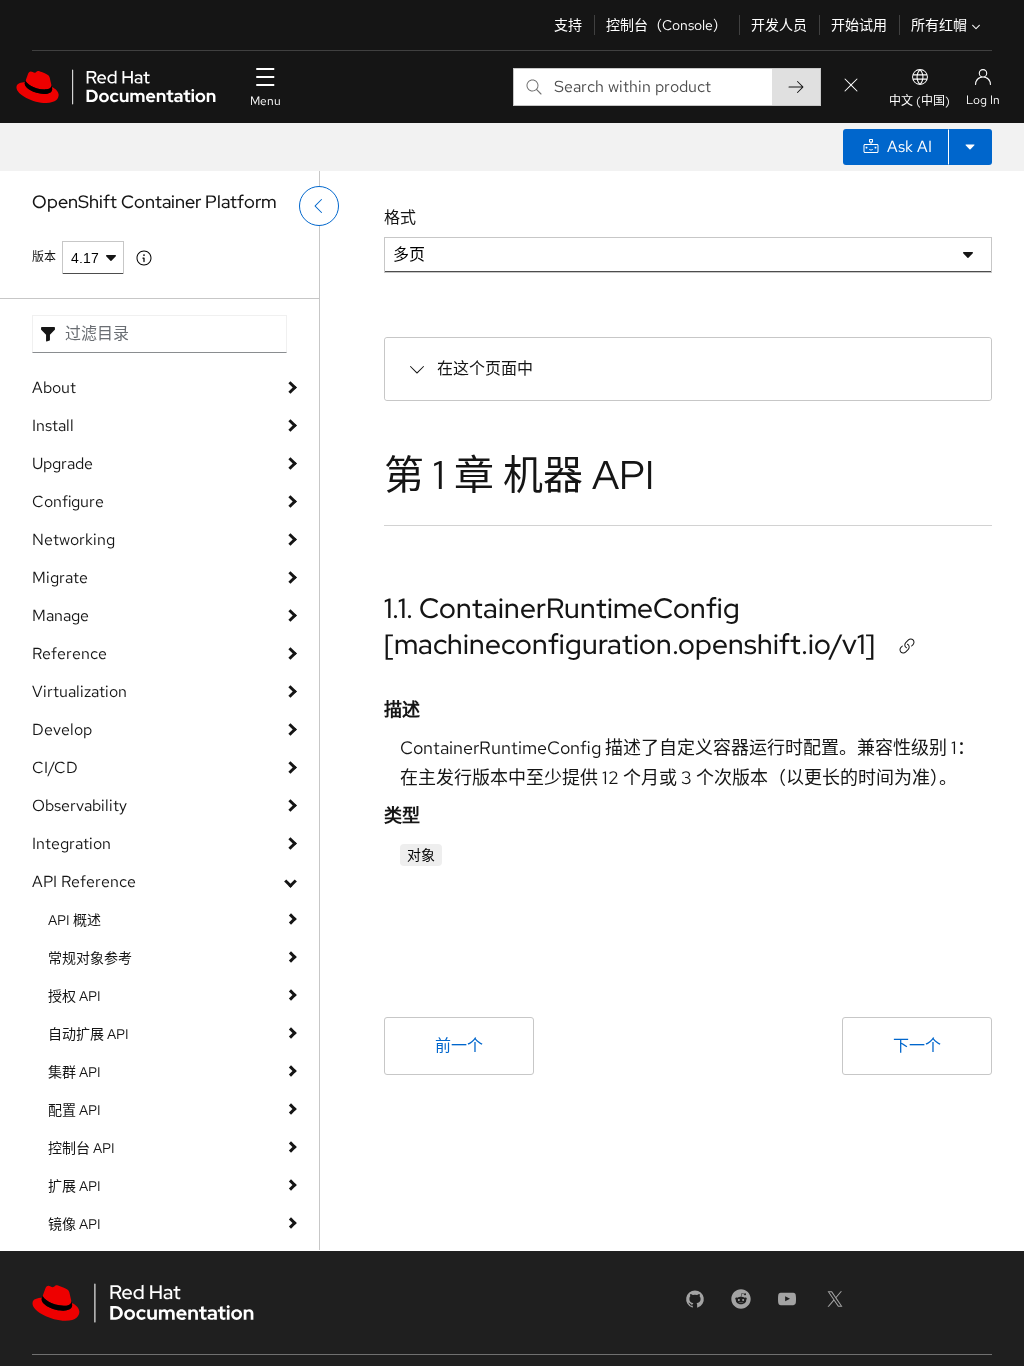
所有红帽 (939, 25)
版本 (44, 257)
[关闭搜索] (851, 86)
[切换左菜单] (319, 206)
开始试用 (859, 25)
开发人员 (779, 25)
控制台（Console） (666, 25)
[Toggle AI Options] (970, 147)
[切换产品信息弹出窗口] (144, 258)
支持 (568, 25)
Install (53, 425)
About (54, 387)
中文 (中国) (919, 101)
